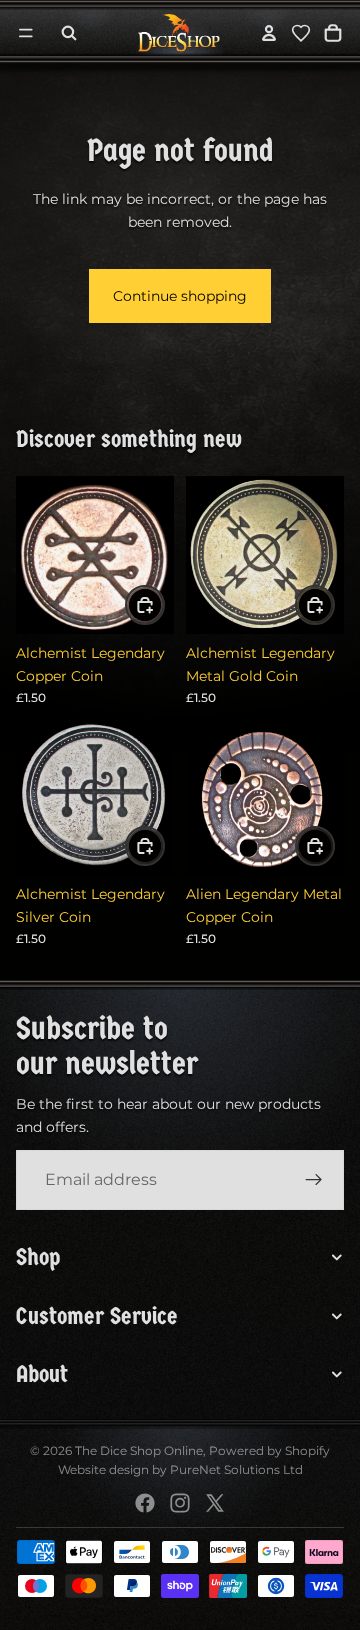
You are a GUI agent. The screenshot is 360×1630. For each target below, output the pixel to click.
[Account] (269, 33)
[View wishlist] (301, 33)
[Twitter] (215, 1503)
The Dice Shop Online (139, 1450)
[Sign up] (314, 1181)
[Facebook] (145, 1503)
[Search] (69, 33)
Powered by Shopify (269, 1450)
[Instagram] (180, 1503)
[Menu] (26, 33)
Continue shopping (180, 296)
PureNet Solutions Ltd (236, 1469)
